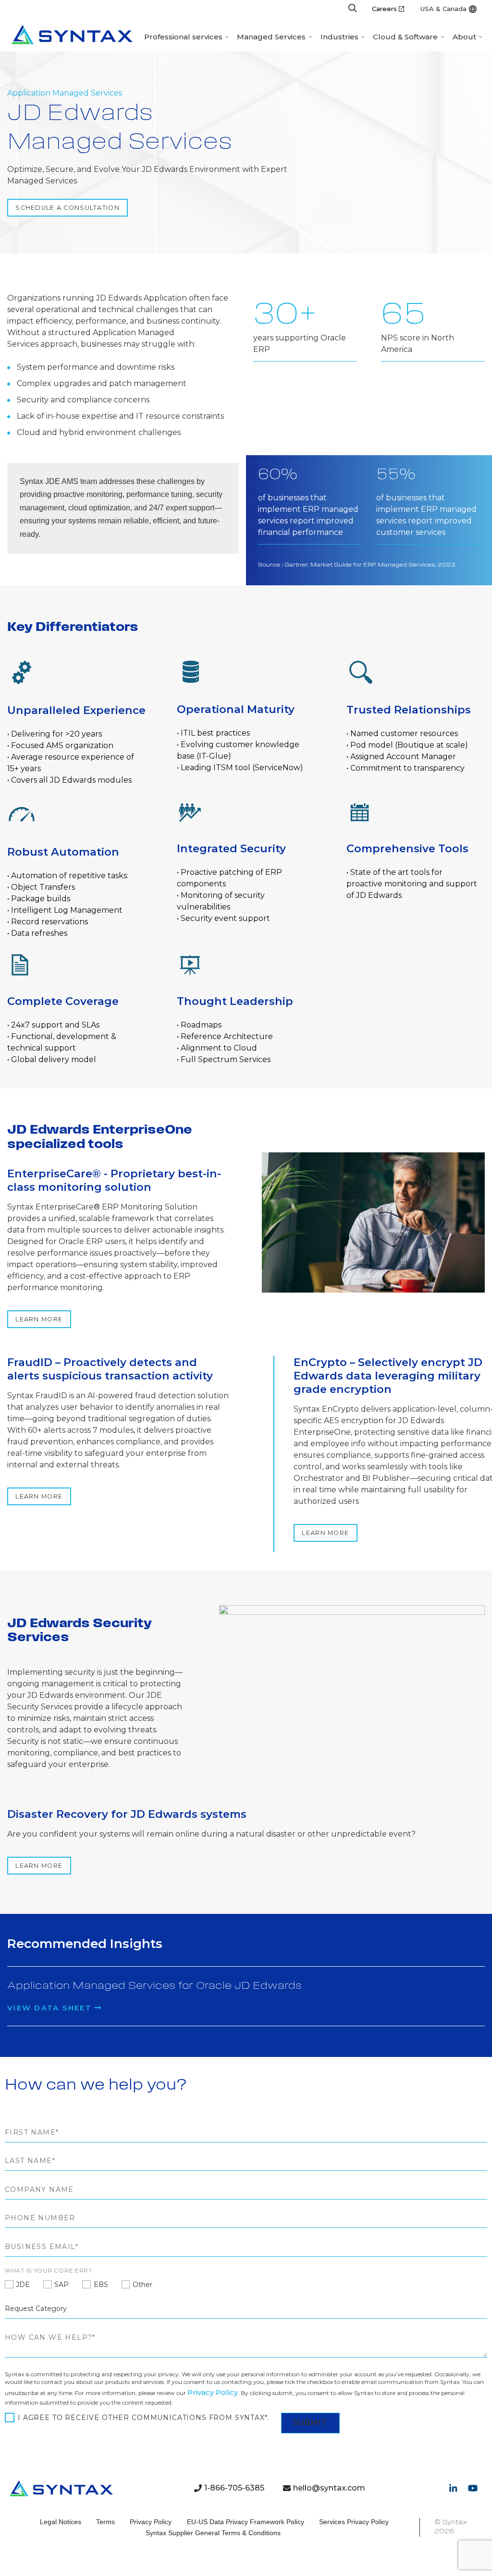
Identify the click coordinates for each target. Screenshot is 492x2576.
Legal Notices (61, 2522)
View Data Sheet (51, 2008)
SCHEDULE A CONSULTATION (67, 208)
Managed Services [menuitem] (271, 37)
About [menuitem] (464, 37)
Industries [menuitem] (339, 37)
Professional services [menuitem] (183, 37)
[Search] (353, 9)
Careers (384, 9)
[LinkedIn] (453, 2488)
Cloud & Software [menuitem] (405, 37)
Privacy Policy (213, 2392)
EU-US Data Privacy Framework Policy (246, 2522)
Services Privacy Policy (354, 2522)
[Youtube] (473, 2488)
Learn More (39, 1319)
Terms (105, 2522)
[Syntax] (72, 35)
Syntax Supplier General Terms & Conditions (213, 2533)
